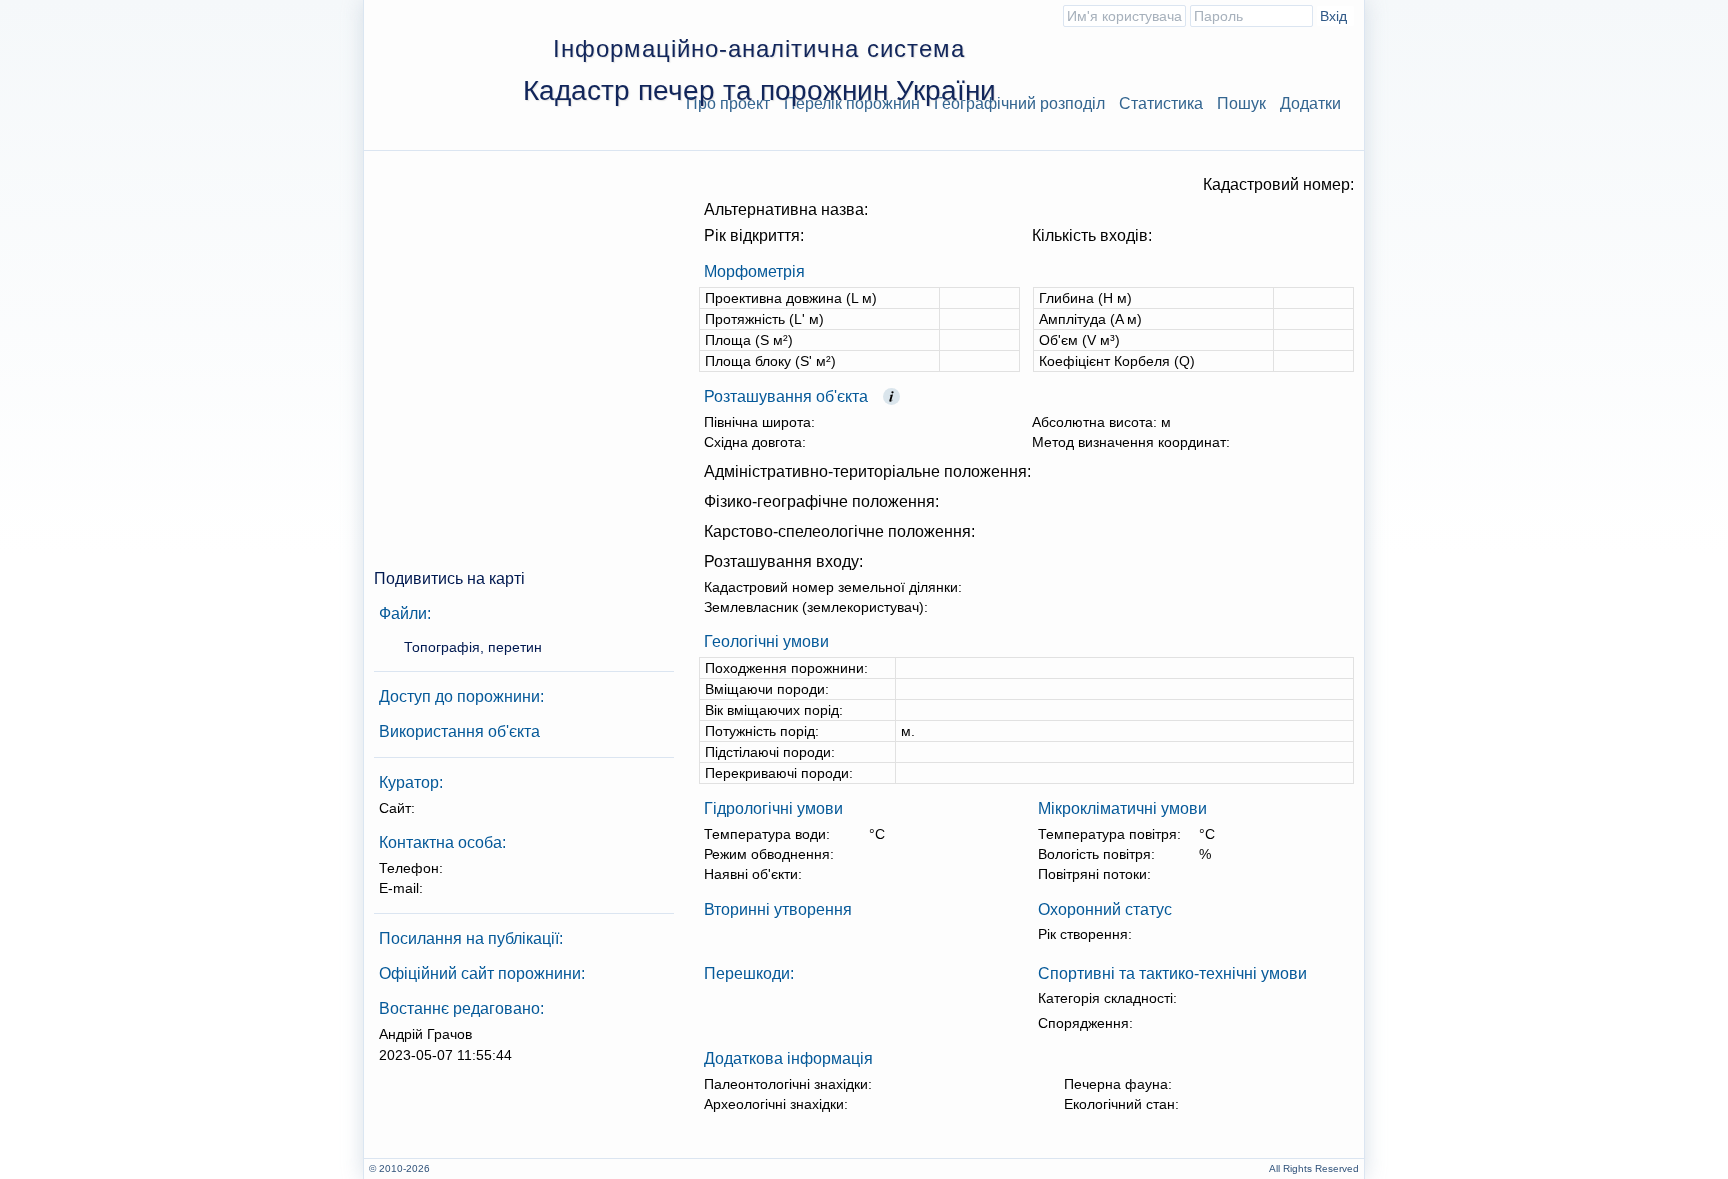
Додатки (1310, 103)
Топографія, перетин (473, 647)
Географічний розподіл (1019, 103)
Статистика (1161, 103)
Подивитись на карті (449, 578)
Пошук (1241, 103)
